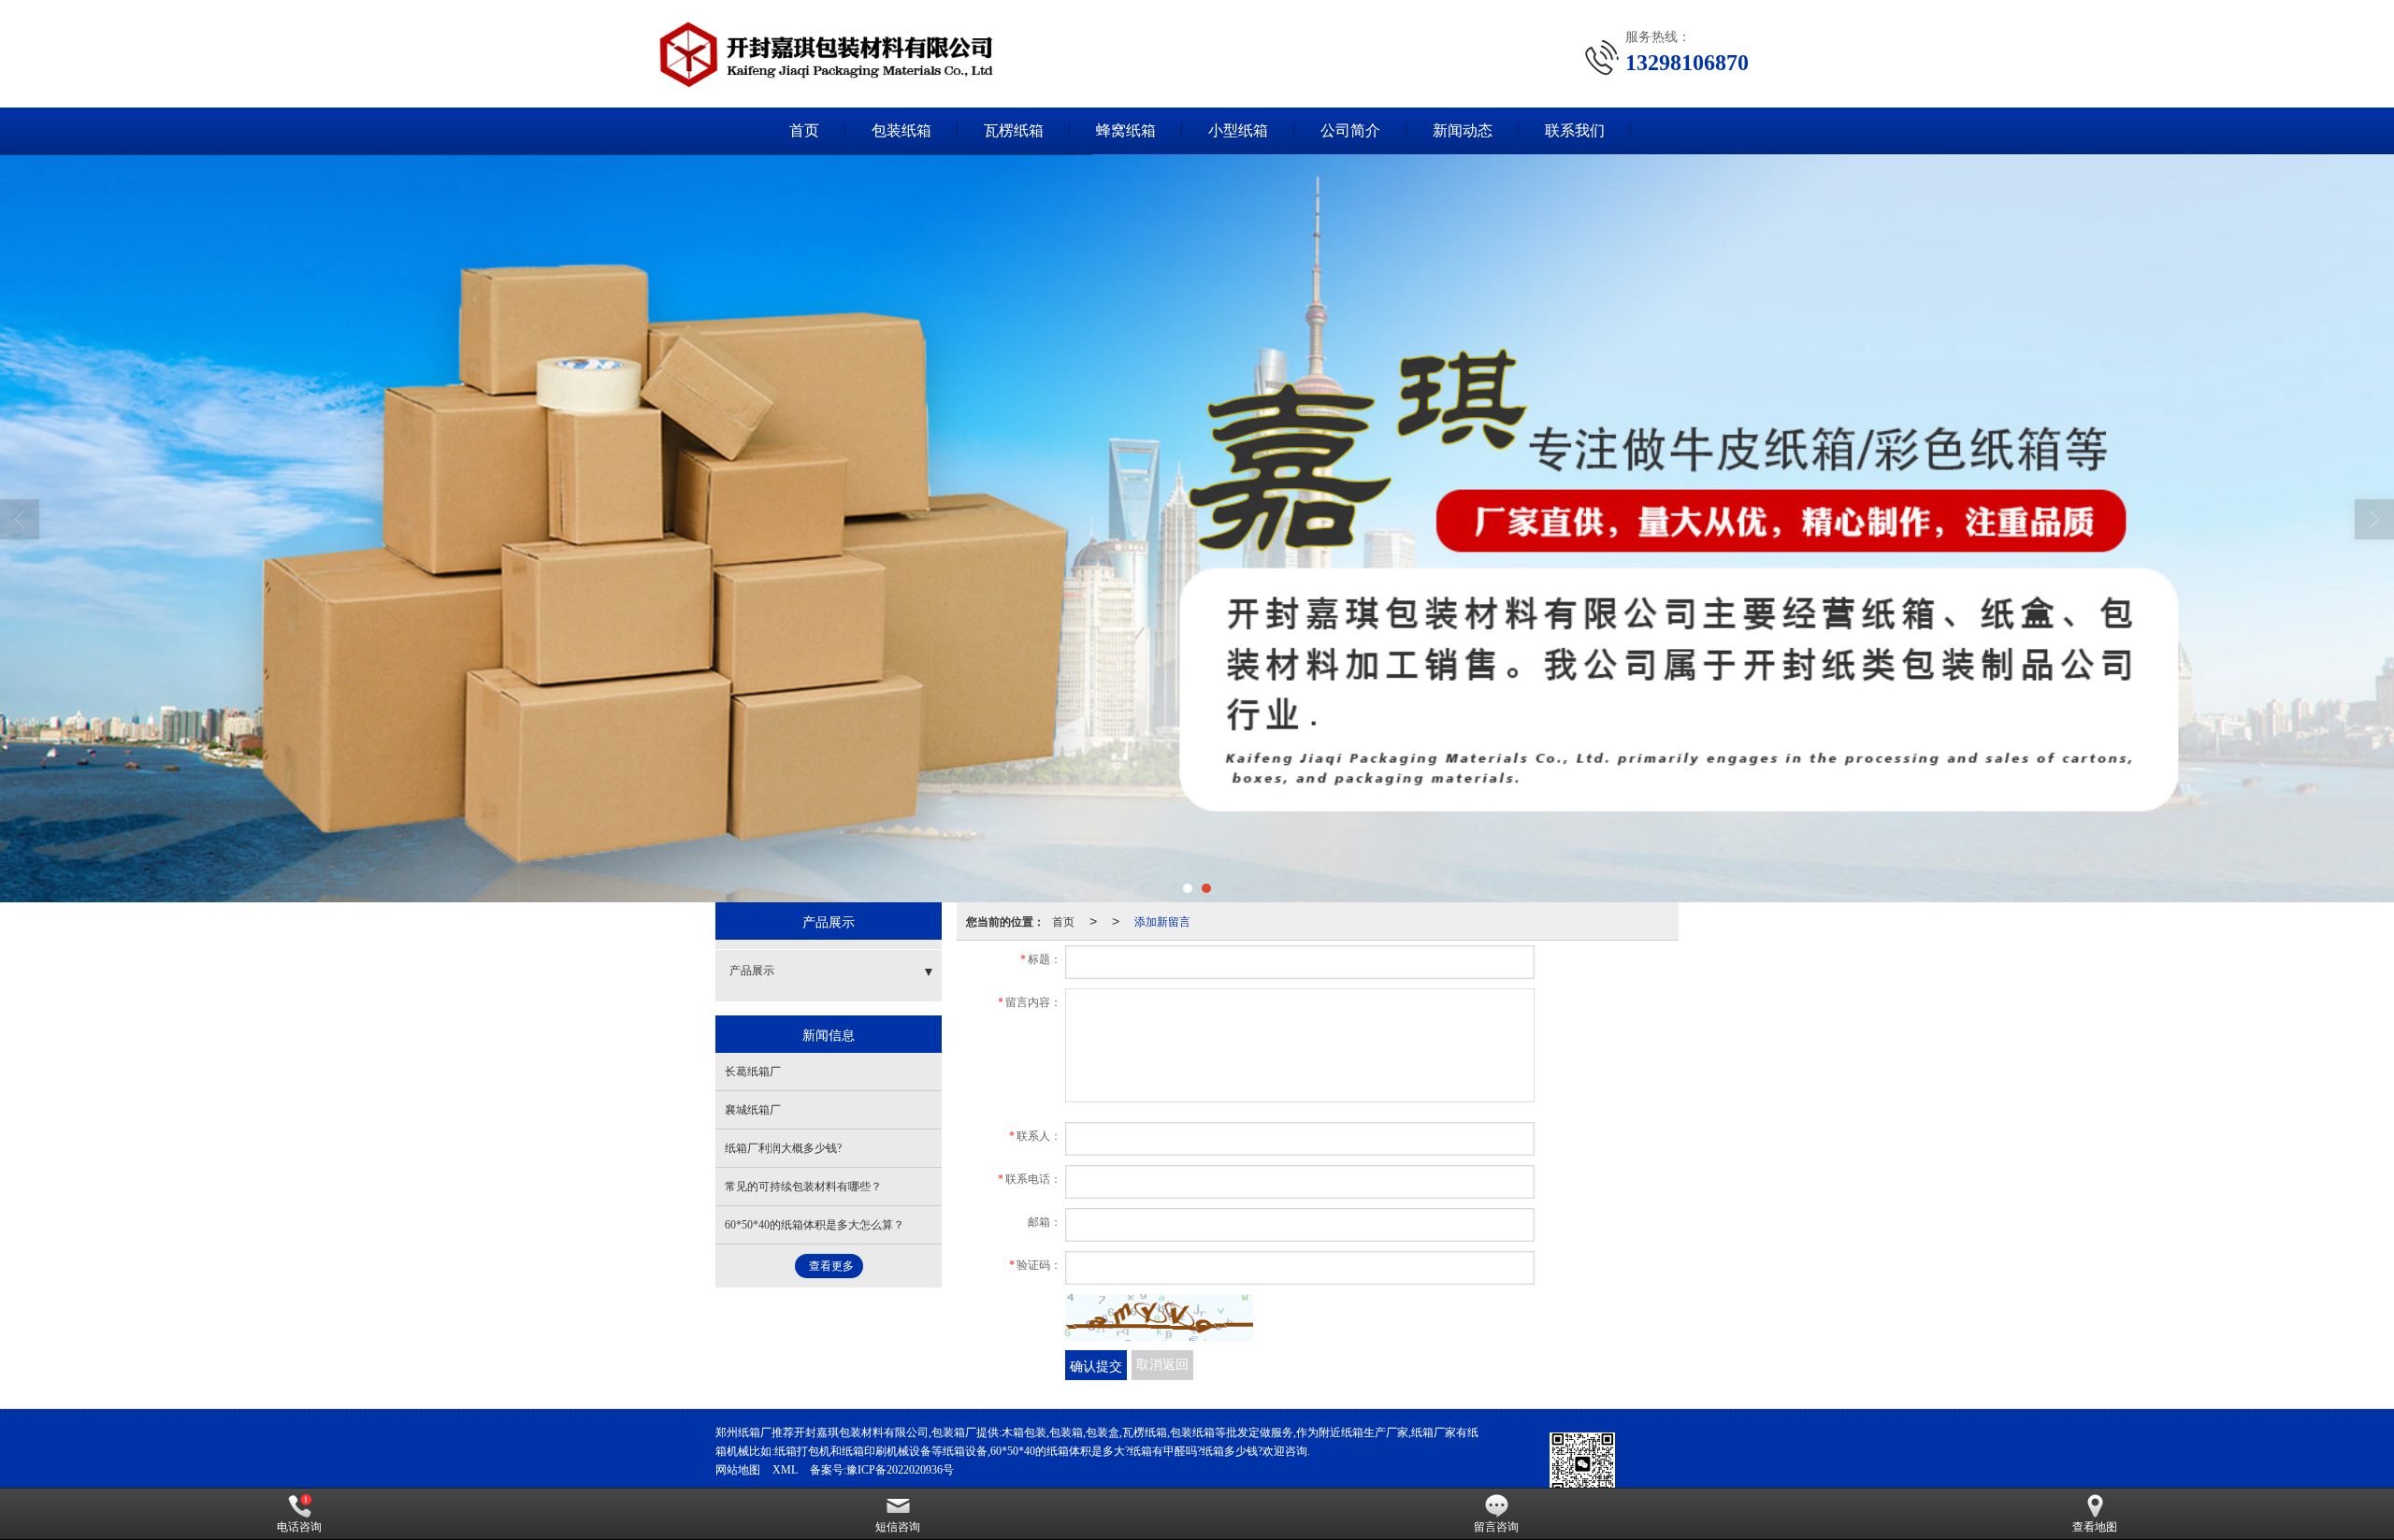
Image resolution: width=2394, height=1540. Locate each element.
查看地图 (2095, 1527)
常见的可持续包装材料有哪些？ (803, 1187)
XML (785, 1470)
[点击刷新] (1160, 1317)
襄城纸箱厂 (753, 1110)
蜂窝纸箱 (1126, 130)
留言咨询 (1496, 1527)
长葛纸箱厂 (753, 1072)
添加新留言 (1162, 921)
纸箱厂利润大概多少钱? (783, 1148)
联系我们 (1575, 130)
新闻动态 (1463, 130)
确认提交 (1096, 1365)
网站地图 (738, 1470)
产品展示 (752, 971)
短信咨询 (898, 1527)
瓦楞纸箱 (1014, 130)
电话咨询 (299, 1527)
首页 (804, 130)
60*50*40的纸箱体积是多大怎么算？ (815, 1225)
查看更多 (831, 1266)
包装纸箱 (901, 130)
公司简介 (1350, 130)
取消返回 (1162, 1365)
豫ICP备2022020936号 (900, 1470)
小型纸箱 (1238, 130)
